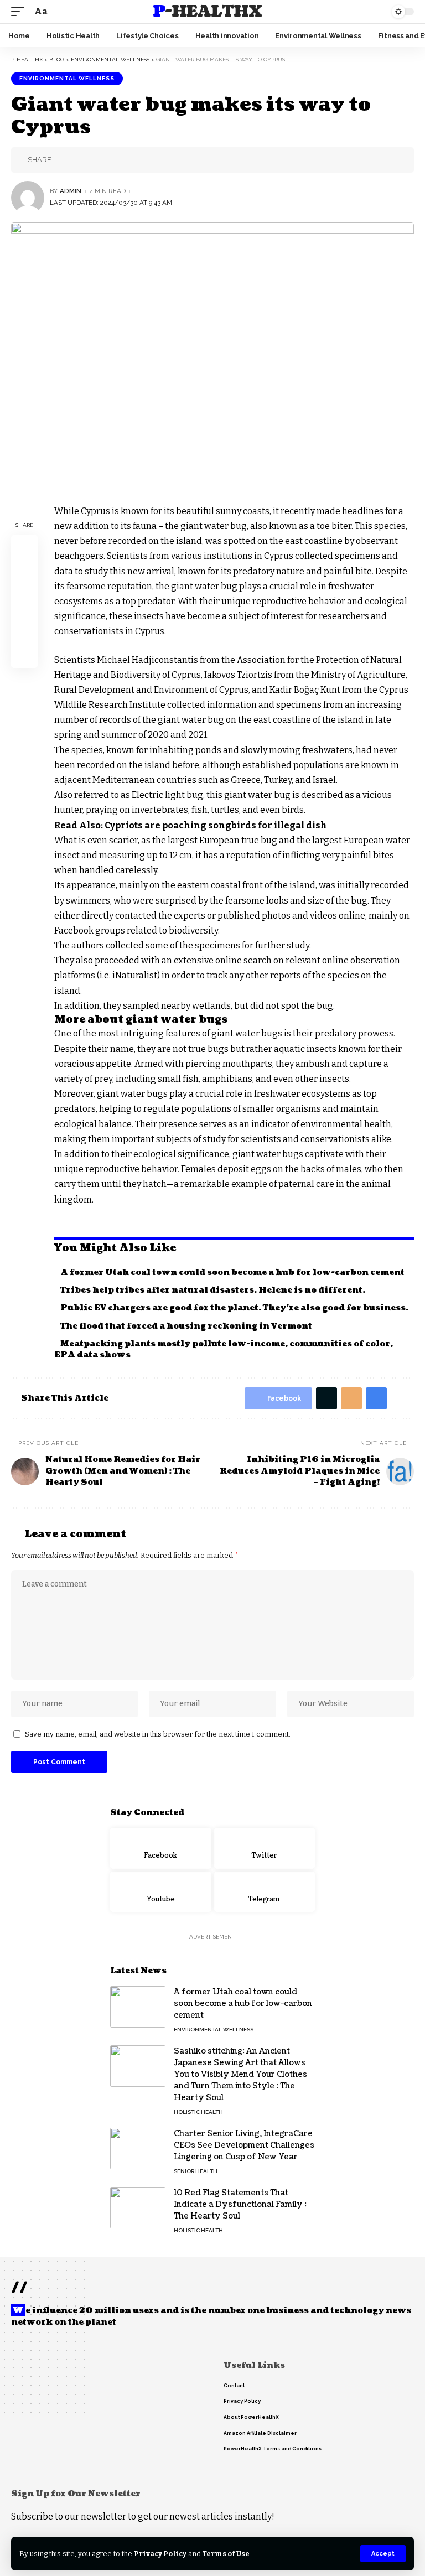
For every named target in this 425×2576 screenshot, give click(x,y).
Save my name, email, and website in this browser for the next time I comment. (158, 1734)
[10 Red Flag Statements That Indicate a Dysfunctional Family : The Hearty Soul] (138, 2208)
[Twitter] (265, 1848)
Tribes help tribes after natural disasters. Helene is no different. (213, 1290)
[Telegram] (265, 1892)
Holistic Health (198, 2112)
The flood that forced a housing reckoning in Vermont (186, 1326)
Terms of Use (226, 2554)
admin (71, 191)
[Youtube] (161, 1892)
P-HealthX (207, 12)
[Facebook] (161, 1848)
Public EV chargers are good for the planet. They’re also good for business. (234, 1308)
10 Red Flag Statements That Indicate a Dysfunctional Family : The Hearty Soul (240, 2204)
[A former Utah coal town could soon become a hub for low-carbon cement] (138, 2007)
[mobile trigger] (20, 11)
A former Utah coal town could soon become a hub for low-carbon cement (232, 1273)
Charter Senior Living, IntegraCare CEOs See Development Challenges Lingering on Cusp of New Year (244, 2145)
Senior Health (196, 2171)
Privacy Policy (160, 2554)
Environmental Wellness (67, 78)
